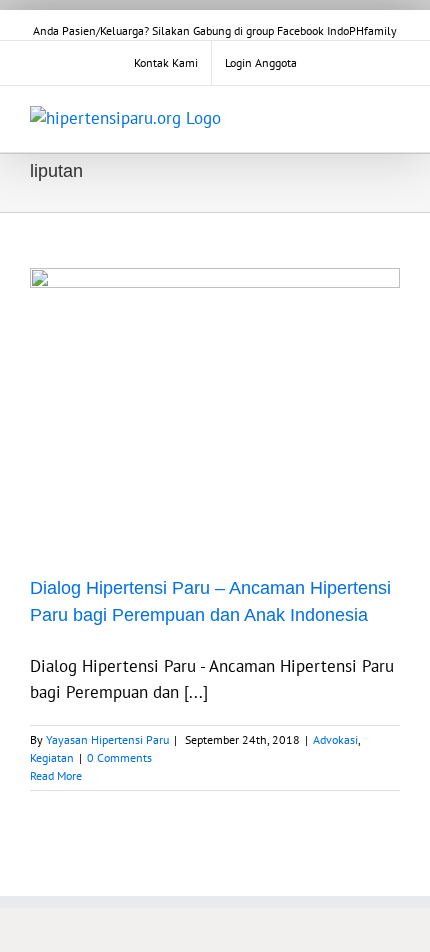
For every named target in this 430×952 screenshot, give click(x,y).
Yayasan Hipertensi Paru (107, 739)
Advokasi (335, 739)
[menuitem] (166, 63)
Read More (56, 775)
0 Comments (119, 757)
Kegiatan (52, 757)
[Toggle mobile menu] (392, 116)
